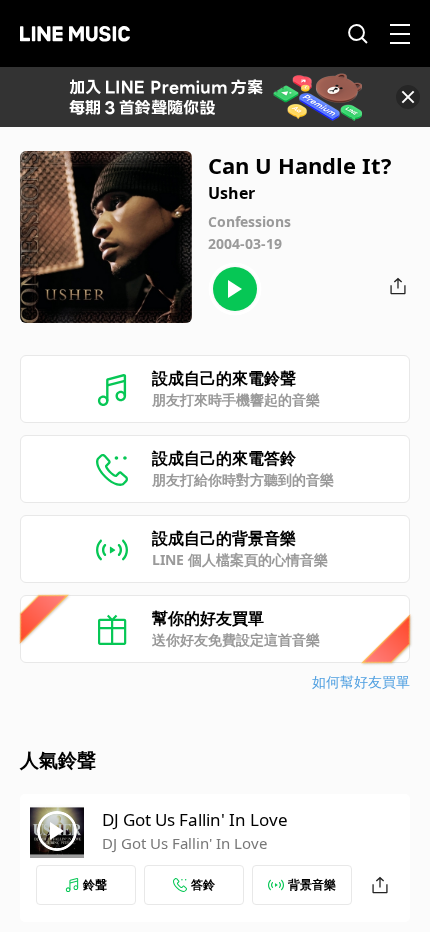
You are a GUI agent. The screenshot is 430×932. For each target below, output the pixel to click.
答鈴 (203, 884)
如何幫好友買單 (361, 681)
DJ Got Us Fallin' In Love (195, 819)
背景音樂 (312, 884)
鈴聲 (95, 884)
